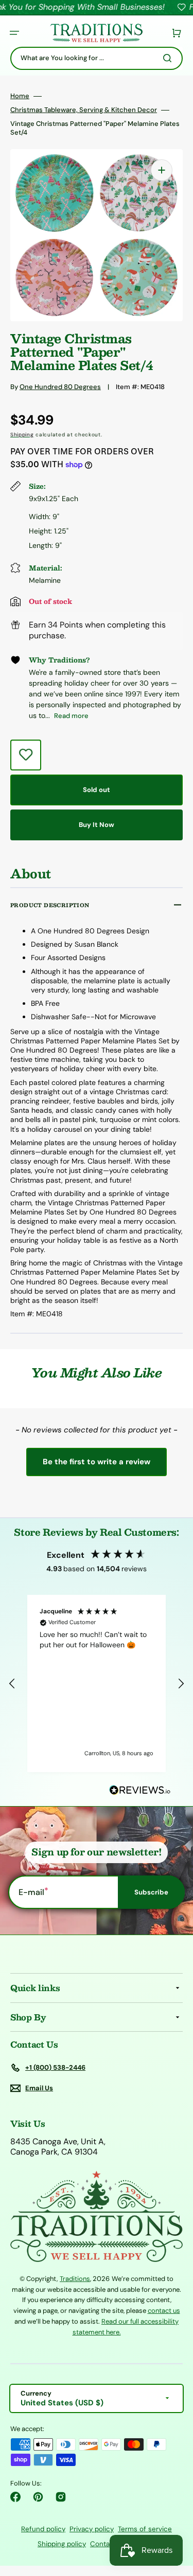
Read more (71, 716)
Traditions (75, 2279)
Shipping (22, 435)
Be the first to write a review (97, 1462)
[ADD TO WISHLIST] (26, 755)
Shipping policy (62, 2544)
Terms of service (145, 2529)
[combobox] (97, 58)
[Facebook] (15, 2497)
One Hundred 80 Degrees (60, 387)
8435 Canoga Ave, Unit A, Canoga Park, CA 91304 (58, 2147)
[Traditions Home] (96, 33)
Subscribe (151, 1892)
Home (20, 96)
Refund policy (43, 2529)
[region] (97, 1684)
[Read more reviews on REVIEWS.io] (140, 1790)
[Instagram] (61, 2497)
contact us (164, 2311)
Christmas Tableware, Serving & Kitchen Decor (84, 110)
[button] (14, 33)
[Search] (169, 58)
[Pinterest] (38, 2497)
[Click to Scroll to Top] (174, 2516)
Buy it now (97, 825)
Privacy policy (92, 2529)
